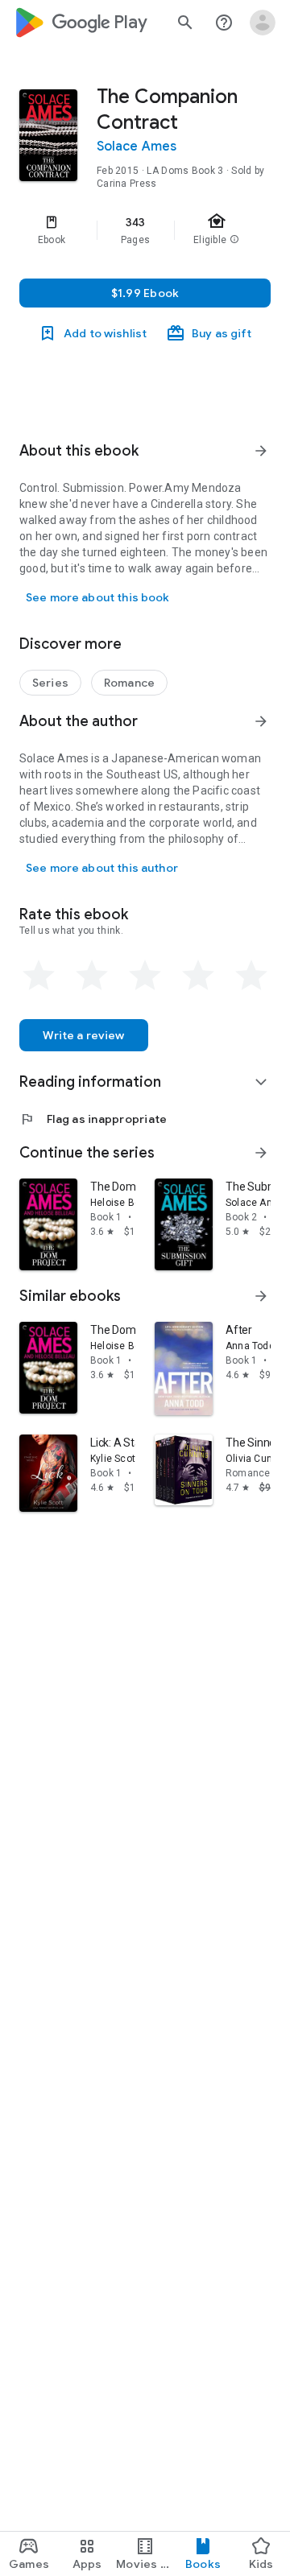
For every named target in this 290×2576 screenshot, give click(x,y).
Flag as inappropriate (93, 1119)
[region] (145, 230)
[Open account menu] (263, 23)
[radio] (39, 976)
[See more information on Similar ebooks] (261, 1296)
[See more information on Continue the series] (261, 1153)
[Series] (50, 683)
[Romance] (129, 683)
